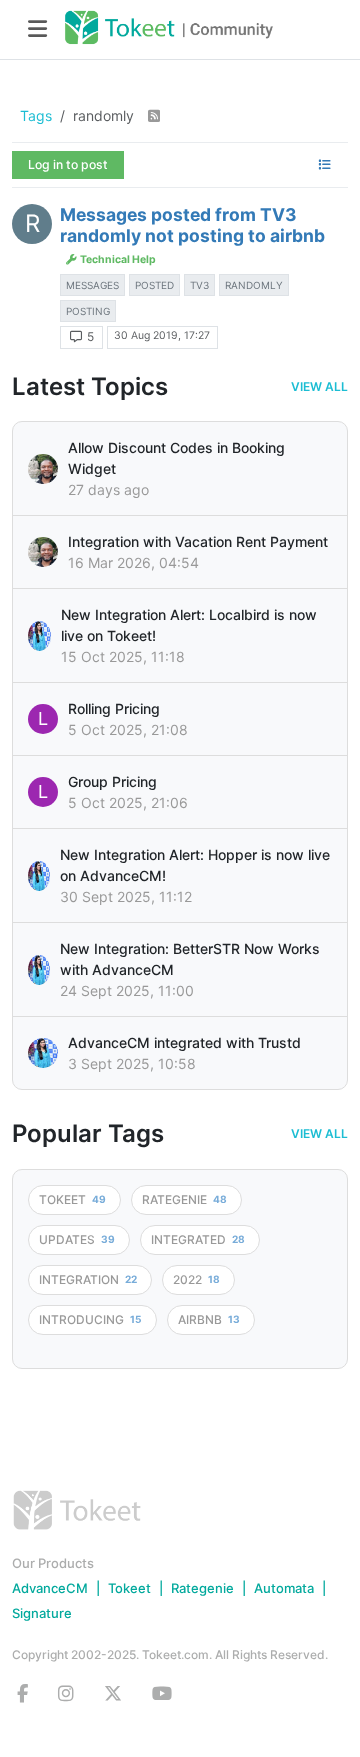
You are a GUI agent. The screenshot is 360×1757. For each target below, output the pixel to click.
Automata (284, 1588)
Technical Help (117, 259)
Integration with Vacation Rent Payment (198, 541)
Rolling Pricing (114, 708)
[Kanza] (39, 636)
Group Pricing (112, 781)
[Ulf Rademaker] (43, 469)
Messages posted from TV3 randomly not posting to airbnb (192, 225)
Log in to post (68, 164)
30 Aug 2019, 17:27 (162, 335)
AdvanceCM (50, 1588)
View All (319, 387)
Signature (42, 1613)
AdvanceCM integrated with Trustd (184, 1042)
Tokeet (129, 1588)
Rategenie (202, 1588)
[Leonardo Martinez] (43, 552)
